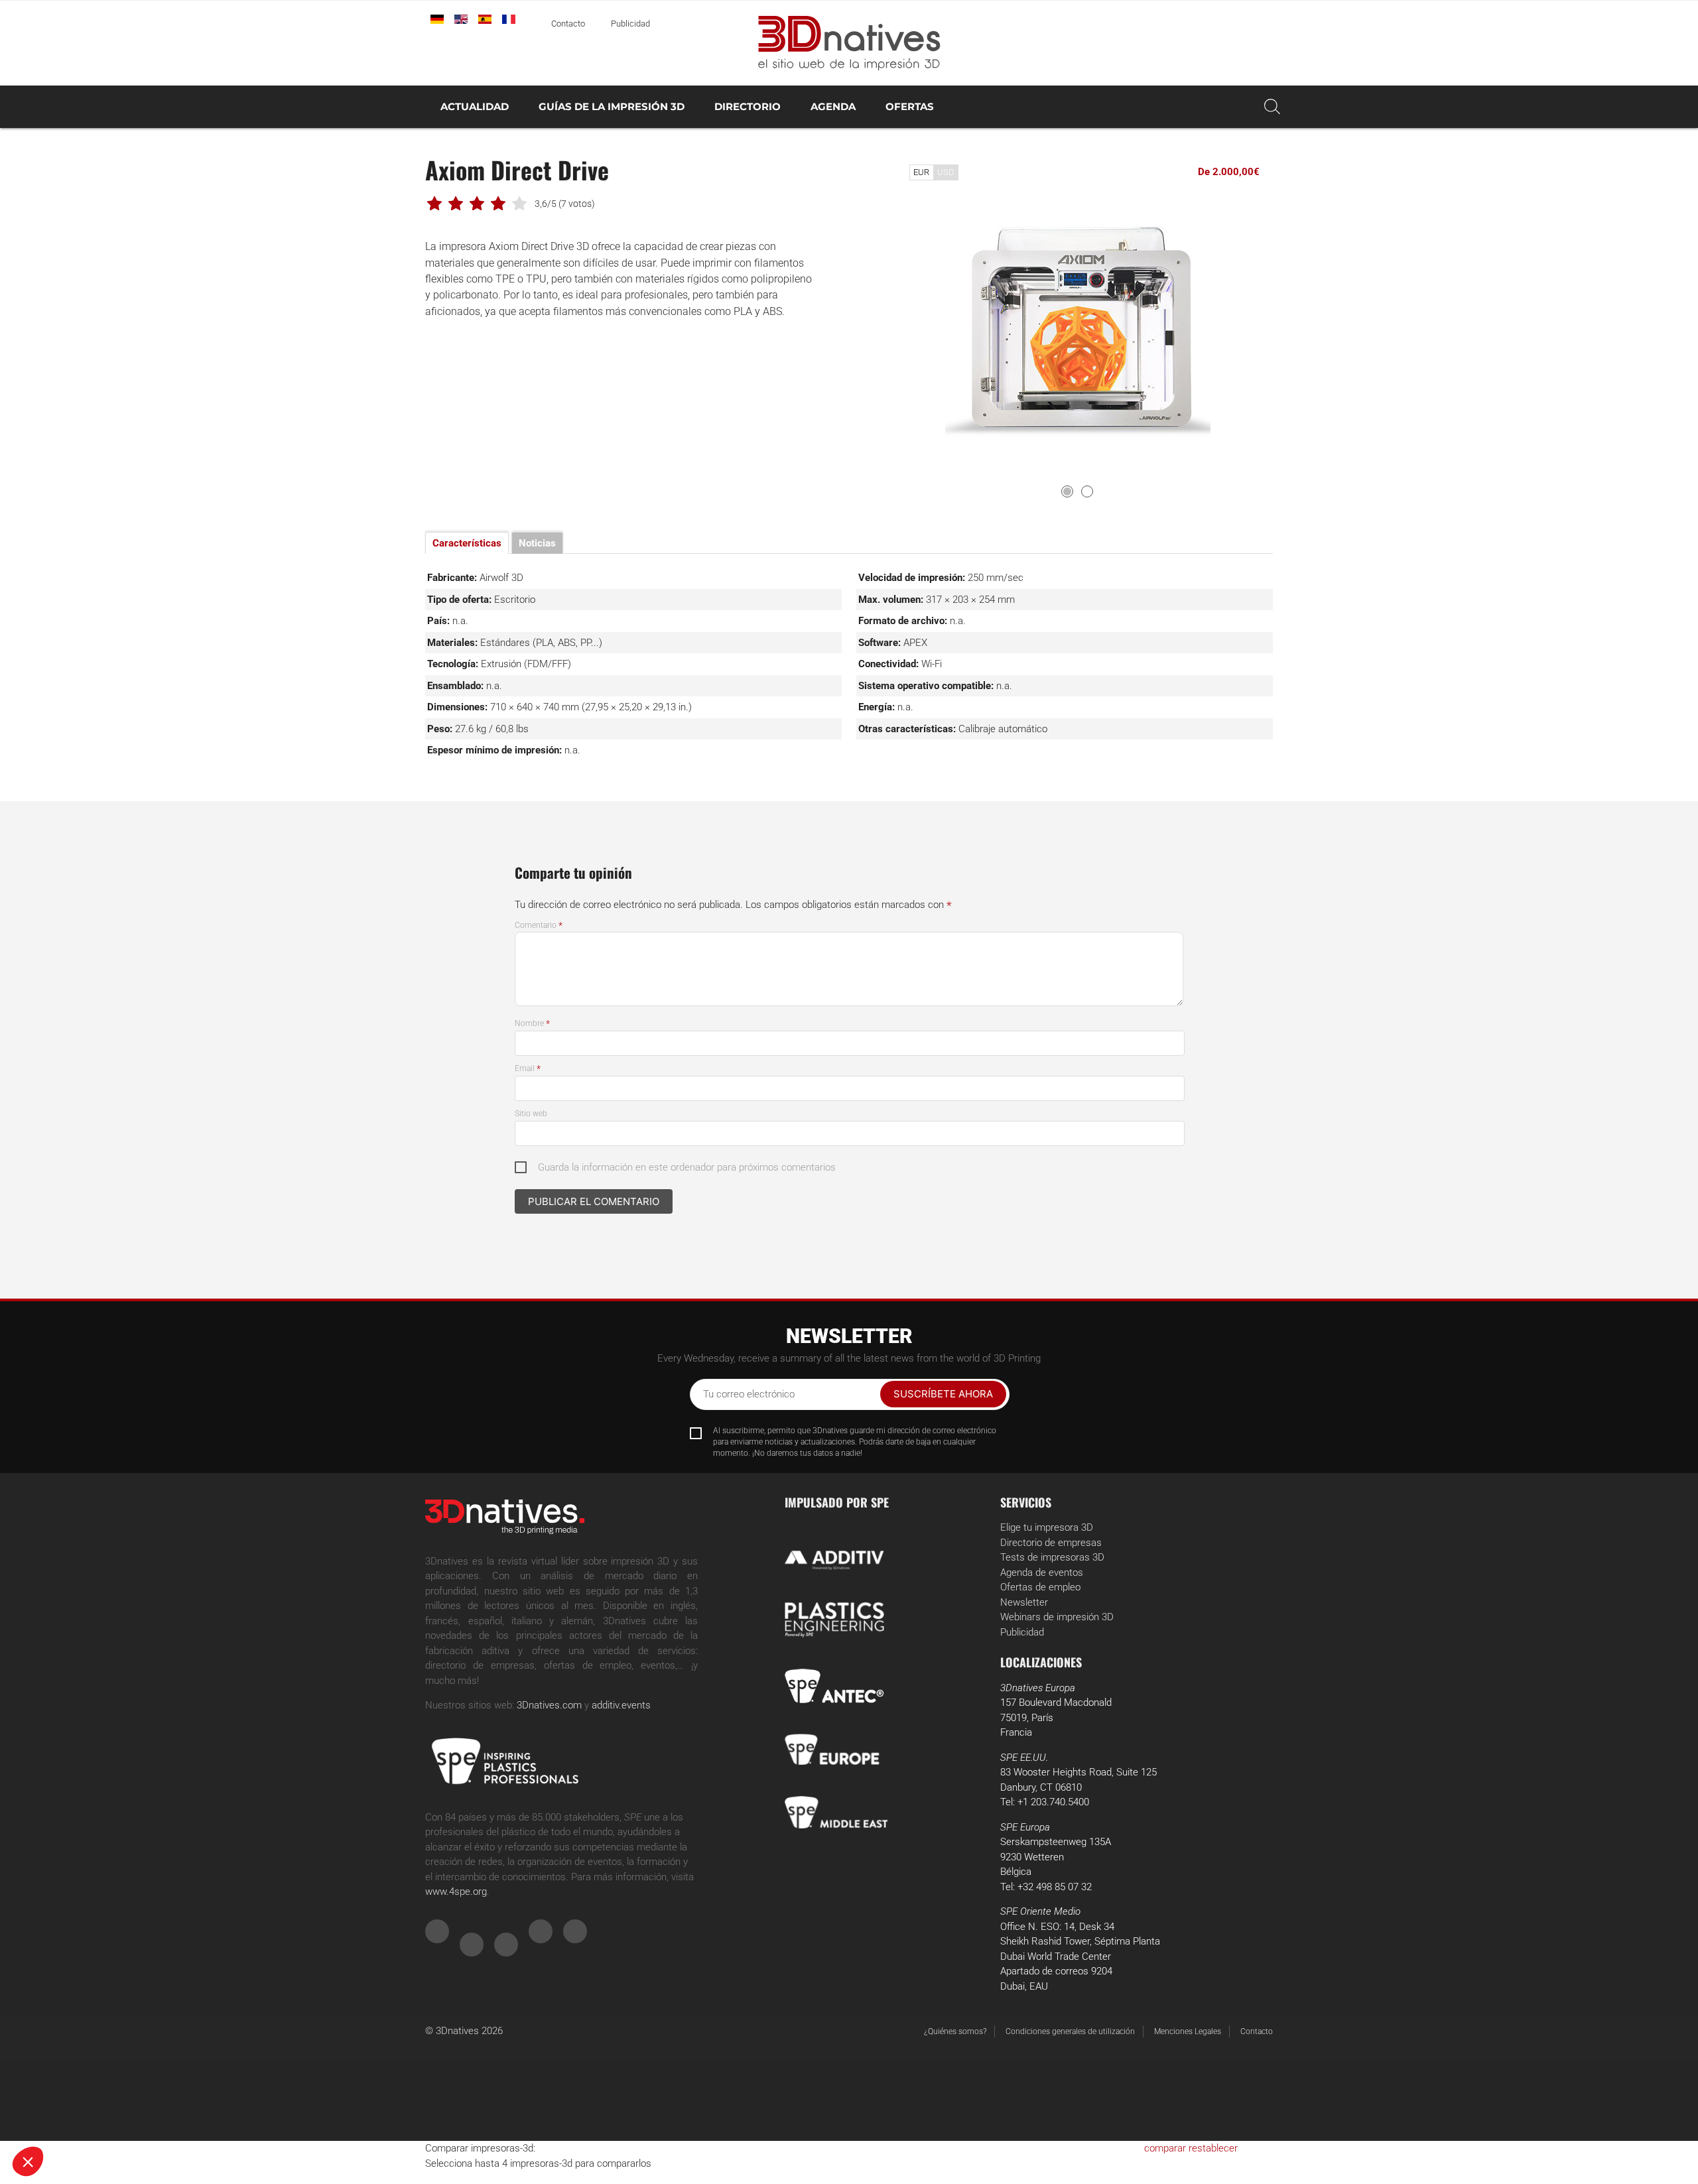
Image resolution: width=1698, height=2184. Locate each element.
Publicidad (630, 24)
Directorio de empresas (1051, 1543)
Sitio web (531, 1114)
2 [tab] (1087, 491)
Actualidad (475, 106)
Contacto (568, 24)
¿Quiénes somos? (955, 2031)
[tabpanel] (1078, 335)
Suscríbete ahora (943, 1394)
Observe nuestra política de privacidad (96, 2075)
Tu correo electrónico (749, 1394)
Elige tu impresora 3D (1047, 1527)
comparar (1165, 2148)
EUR (921, 172)
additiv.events (621, 1705)
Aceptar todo (246, 2117)
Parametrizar (153, 2117)
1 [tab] (1067, 491)
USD (946, 172)
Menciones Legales (1188, 2031)
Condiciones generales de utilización (1070, 2031)
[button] (28, 2161)
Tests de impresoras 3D (1052, 1557)
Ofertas (910, 106)
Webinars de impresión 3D (1057, 1617)
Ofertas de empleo (1040, 1587)
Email (528, 1068)
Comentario (539, 925)
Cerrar (59, 2117)
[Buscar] (1272, 107)
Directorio (748, 106)
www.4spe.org (456, 1892)
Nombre (532, 1023)
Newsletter (1024, 1602)
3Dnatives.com (549, 1705)
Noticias (537, 543)
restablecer (1213, 2148)
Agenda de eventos (1042, 1573)
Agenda (833, 106)
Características (467, 543)
